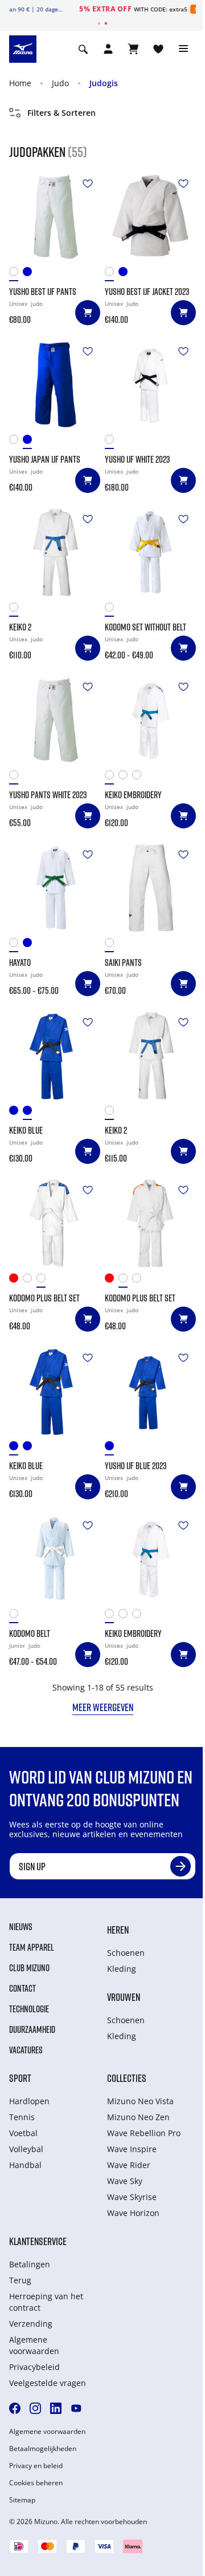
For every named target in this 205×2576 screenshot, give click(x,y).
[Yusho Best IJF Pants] (55, 217)
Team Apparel (32, 1947)
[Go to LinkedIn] (56, 2408)
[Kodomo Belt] (55, 1559)
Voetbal (23, 2133)
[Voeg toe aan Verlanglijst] (88, 184)
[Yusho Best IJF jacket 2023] (150, 217)
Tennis (22, 2117)
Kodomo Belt (30, 1633)
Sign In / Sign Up (158, 9)
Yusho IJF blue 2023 (136, 1466)
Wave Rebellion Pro (144, 2133)
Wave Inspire (132, 2149)
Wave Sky (125, 2181)
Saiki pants (123, 963)
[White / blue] (112, 777)
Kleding (122, 1969)
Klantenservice (38, 2241)
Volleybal (26, 2149)
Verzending (31, 2324)
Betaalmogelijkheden (43, 2449)
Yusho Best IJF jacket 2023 (147, 292)
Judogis (104, 83)
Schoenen (126, 1953)
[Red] (16, 1281)
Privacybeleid (34, 2367)
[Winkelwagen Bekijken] (133, 49)
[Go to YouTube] (76, 2408)
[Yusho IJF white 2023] (150, 385)
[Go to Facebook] (15, 2408)
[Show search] (83, 49)
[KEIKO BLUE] (55, 1056)
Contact (22, 1988)
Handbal (25, 2165)
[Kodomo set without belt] (150, 552)
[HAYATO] (55, 888)
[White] (16, 274)
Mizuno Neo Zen (138, 2117)
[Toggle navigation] (183, 49)
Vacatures (26, 2050)
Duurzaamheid (32, 2029)
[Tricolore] (139, 777)
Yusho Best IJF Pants (43, 292)
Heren (118, 1930)
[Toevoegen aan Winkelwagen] (88, 313)
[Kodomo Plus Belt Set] (55, 1223)
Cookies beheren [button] (36, 2483)
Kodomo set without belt (145, 627)
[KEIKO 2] (55, 552)
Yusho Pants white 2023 (48, 795)
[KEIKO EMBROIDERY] (150, 720)
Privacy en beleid (36, 2466)
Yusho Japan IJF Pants (45, 459)
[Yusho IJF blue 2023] (150, 1391)
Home (20, 83)
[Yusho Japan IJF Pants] (55, 385)
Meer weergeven (103, 1707)
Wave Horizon (133, 2213)
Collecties (127, 2078)
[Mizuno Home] (23, 48)
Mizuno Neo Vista (140, 2101)
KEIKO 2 (20, 627)
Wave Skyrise (132, 2197)
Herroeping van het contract (46, 2302)
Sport (20, 2078)
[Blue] (30, 274)
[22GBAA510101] (16, 777)
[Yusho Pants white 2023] (55, 720)
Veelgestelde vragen (48, 2383)
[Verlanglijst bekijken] (158, 49)
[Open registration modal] (108, 49)
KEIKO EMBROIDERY (133, 795)
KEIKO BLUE (26, 1130)
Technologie (29, 2009)
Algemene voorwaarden (34, 2345)
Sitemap (22, 2500)
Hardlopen (29, 2101)
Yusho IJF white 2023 (137, 459)
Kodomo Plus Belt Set (44, 1298)
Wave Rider (129, 2165)
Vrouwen (124, 1997)
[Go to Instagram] (35, 2408)
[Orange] (30, 1281)
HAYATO (20, 963)
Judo (60, 83)
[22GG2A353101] (16, 1616)
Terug (20, 2280)
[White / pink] (125, 777)
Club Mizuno (29, 1968)
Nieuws (21, 1927)
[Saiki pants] (150, 888)
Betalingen (30, 2264)
